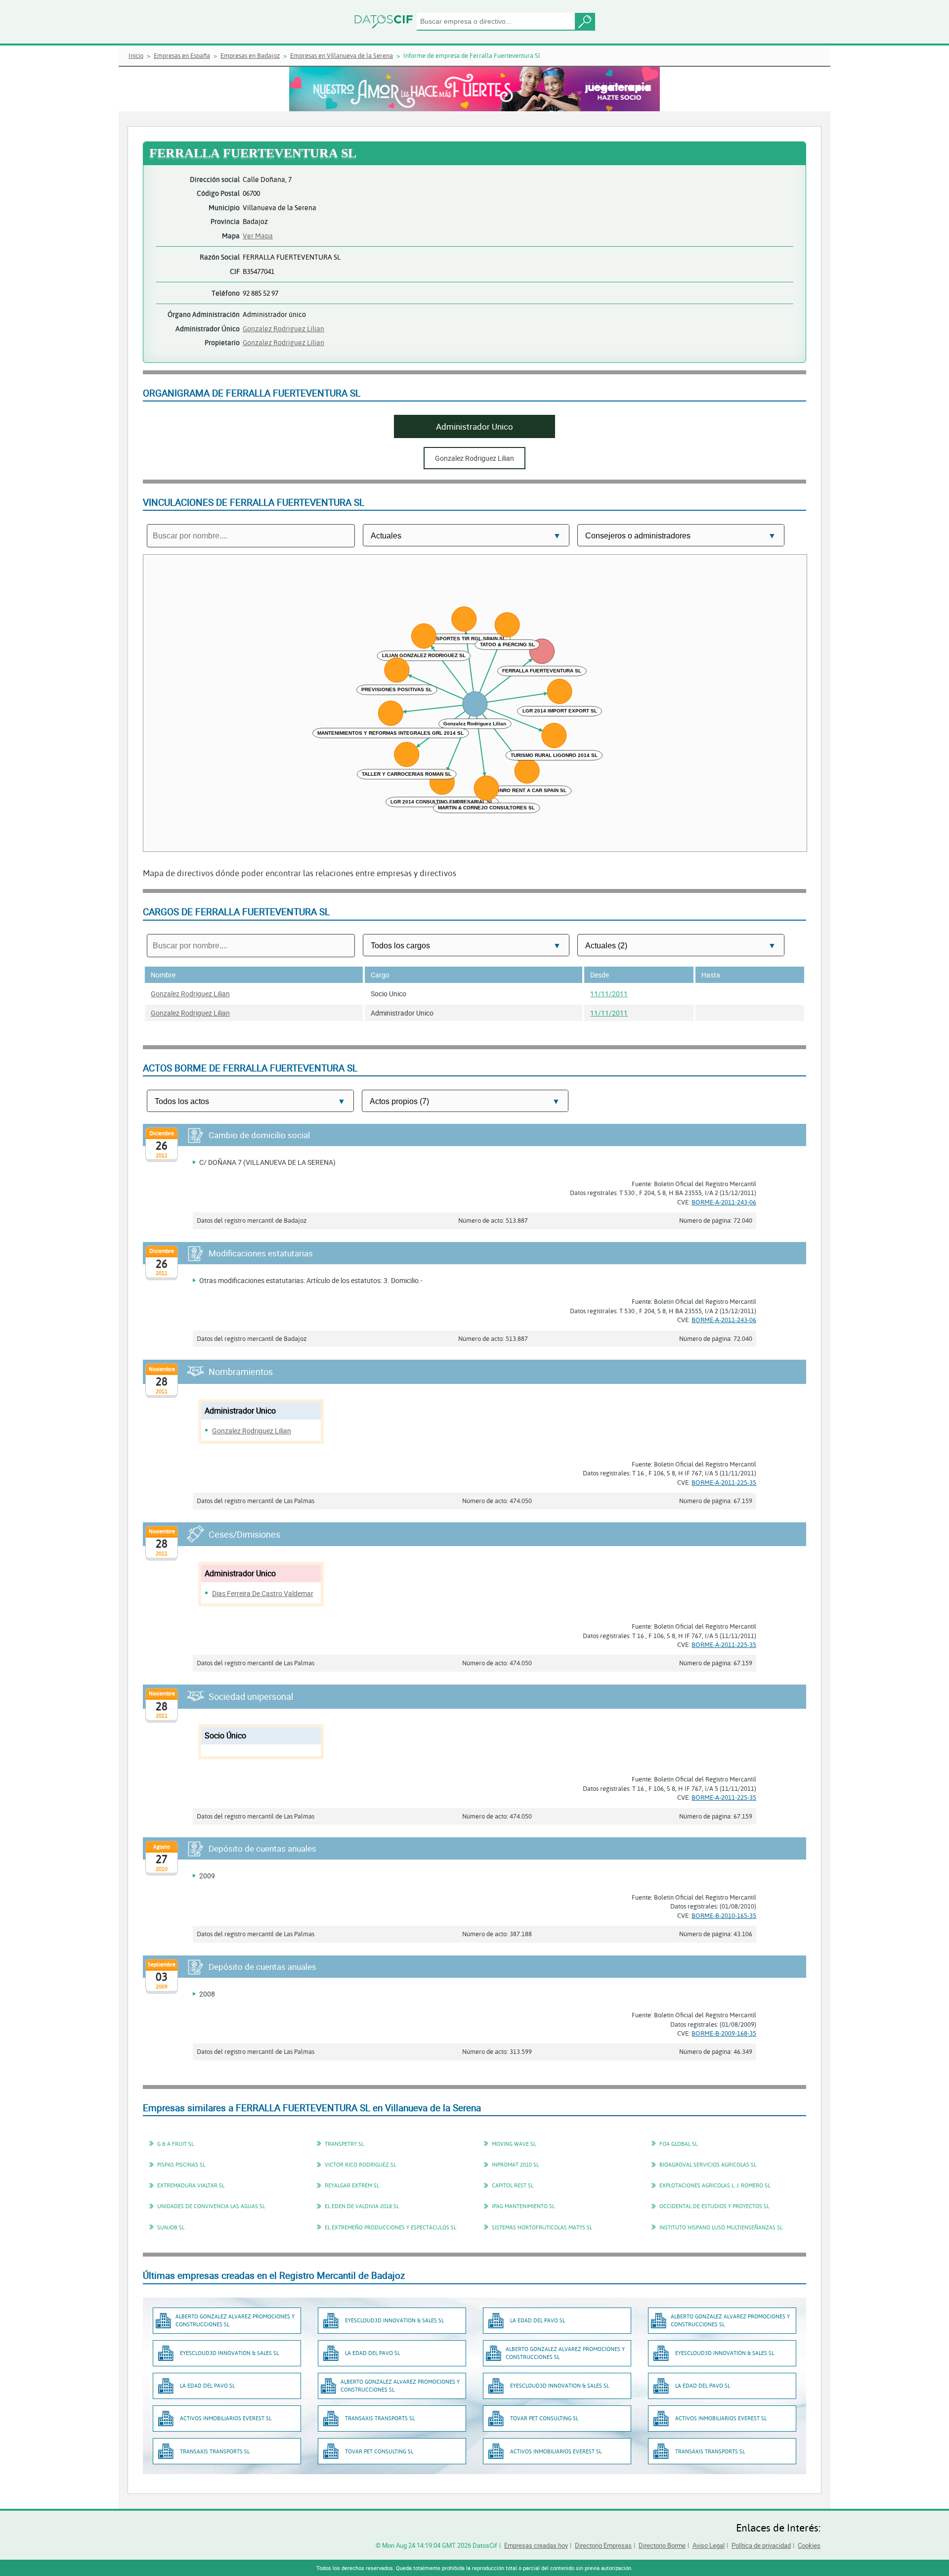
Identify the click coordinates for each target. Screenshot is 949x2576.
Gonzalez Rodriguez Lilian (283, 329)
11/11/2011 (609, 994)
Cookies (809, 2545)
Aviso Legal (709, 2545)
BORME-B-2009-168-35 (724, 2033)
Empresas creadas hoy (536, 2545)
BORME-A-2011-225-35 (724, 1482)
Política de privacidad (761, 2545)
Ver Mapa (258, 236)
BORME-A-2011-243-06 (724, 1202)
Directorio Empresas (603, 2545)
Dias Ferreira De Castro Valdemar (263, 1593)
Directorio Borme (662, 2545)
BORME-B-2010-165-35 (724, 1915)
